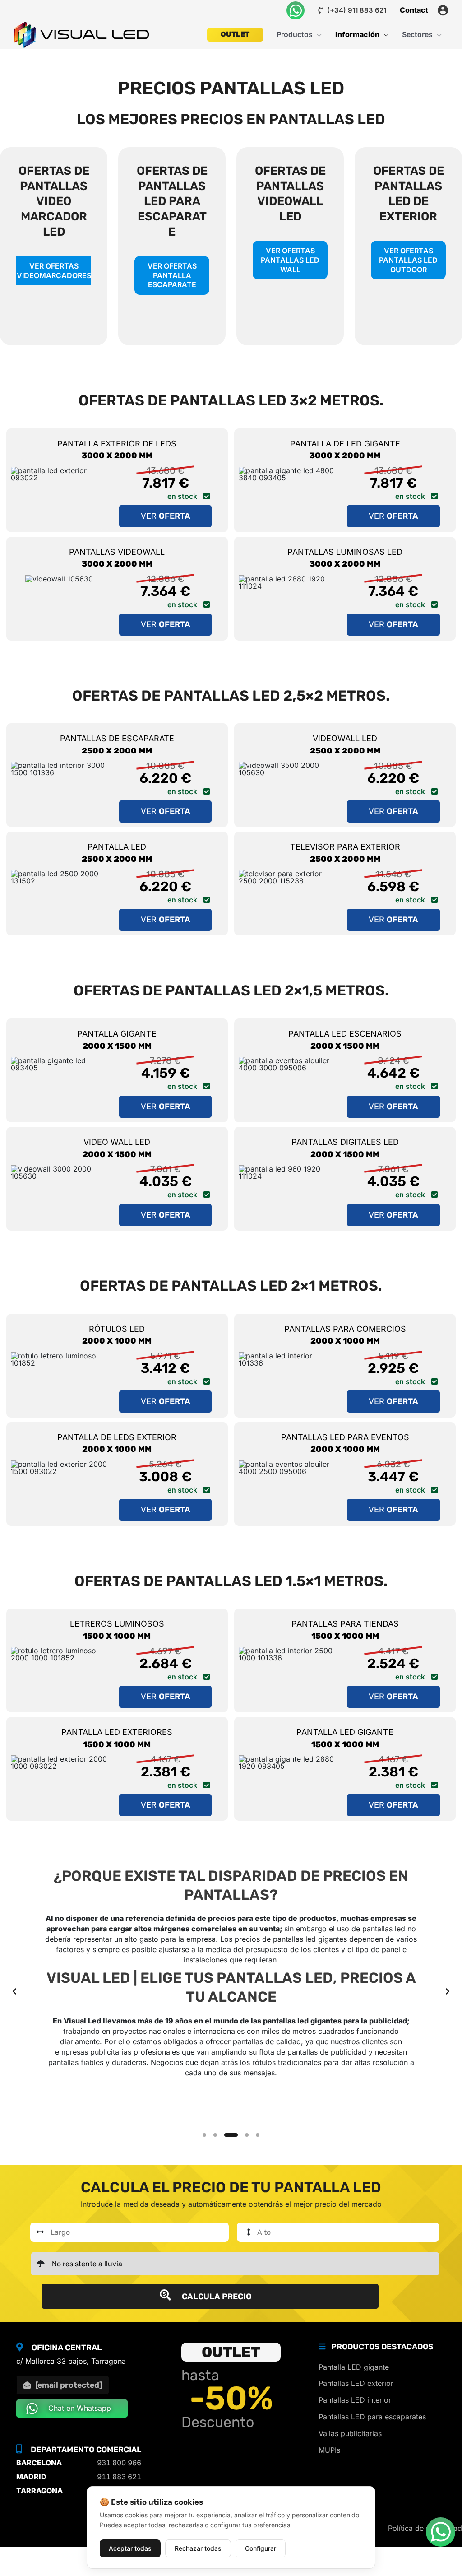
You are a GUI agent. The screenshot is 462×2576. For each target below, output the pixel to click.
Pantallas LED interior (355, 2400)
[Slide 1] (204, 2135)
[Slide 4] (247, 2135)
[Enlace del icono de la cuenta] (443, 10)
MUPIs (329, 2450)
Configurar (261, 2548)
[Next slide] (448, 1991)
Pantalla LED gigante (354, 2367)
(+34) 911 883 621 (356, 10)
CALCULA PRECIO (216, 2297)
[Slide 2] (215, 2135)
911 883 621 (119, 2477)
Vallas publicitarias (350, 2433)
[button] (317, 35)
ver (166, 516)
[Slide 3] (231, 2135)
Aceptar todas (130, 2548)
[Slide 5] (258, 2135)
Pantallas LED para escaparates (372, 2417)
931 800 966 (119, 2463)
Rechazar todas (198, 2548)
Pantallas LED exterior (356, 2383)
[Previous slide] (14, 1991)
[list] (231, 1991)
